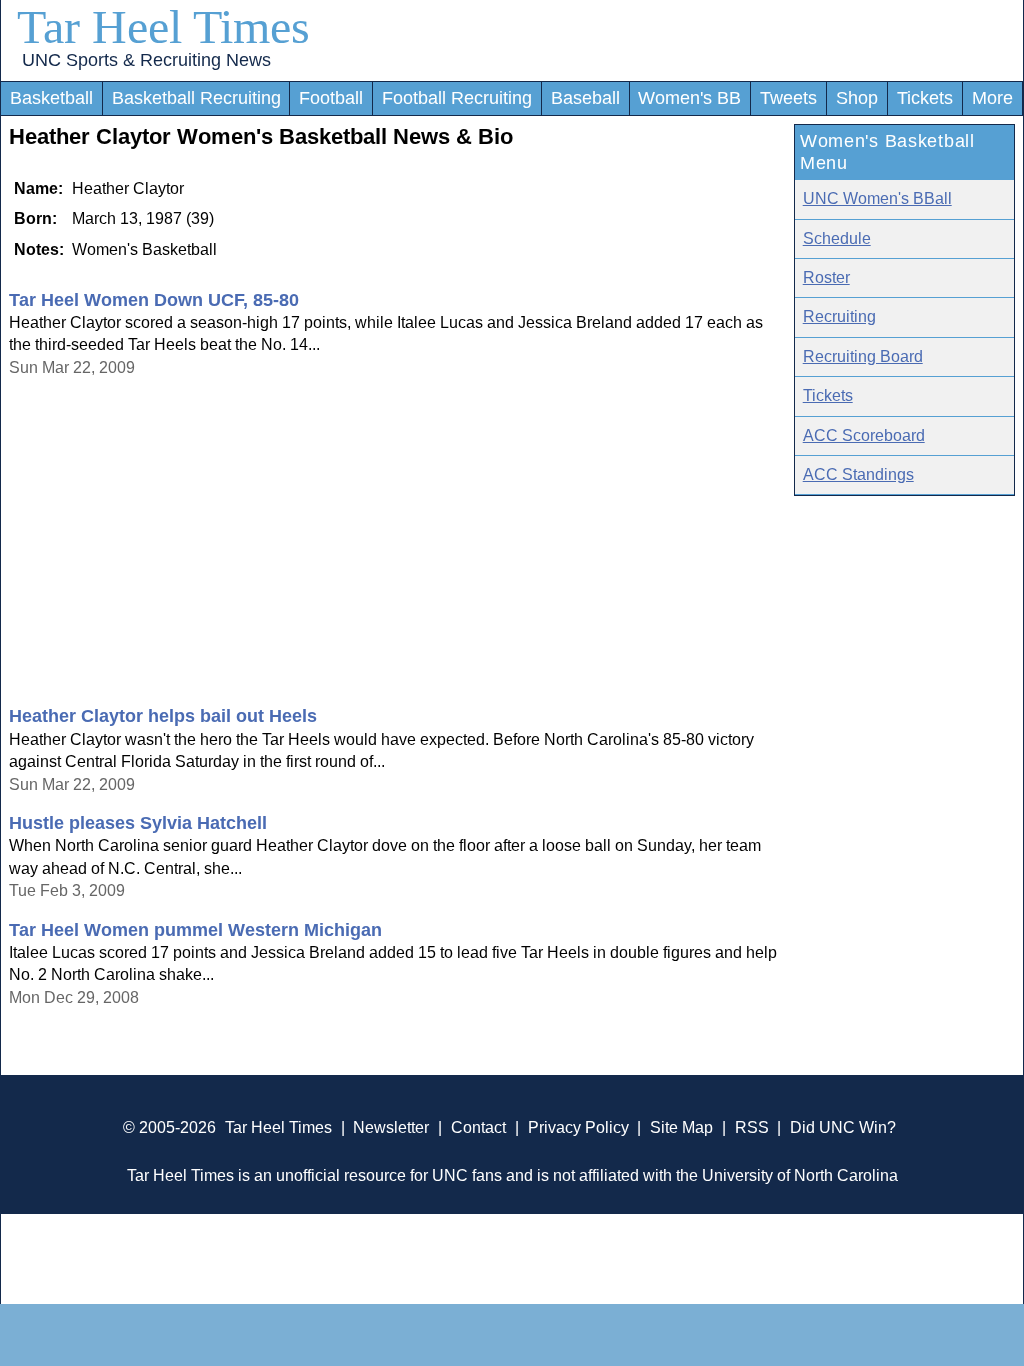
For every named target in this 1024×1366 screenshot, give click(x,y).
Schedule (837, 238)
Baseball (585, 98)
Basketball (51, 98)
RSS (752, 1127)
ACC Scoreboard (864, 435)
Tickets (925, 98)
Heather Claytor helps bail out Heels (163, 716)
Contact (478, 1127)
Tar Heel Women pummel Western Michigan (195, 930)
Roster (826, 277)
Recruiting (839, 316)
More (992, 98)
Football (331, 98)
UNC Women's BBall (877, 198)
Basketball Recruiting (196, 98)
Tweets (788, 98)
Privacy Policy (578, 1127)
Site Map (681, 1127)
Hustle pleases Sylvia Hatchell (138, 823)
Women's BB (689, 98)
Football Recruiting (457, 98)
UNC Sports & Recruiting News (146, 60)
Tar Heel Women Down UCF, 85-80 (154, 300)
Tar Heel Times (163, 26)
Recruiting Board (863, 356)
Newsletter (391, 1127)
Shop (857, 98)
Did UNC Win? (843, 1127)
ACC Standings (858, 474)
